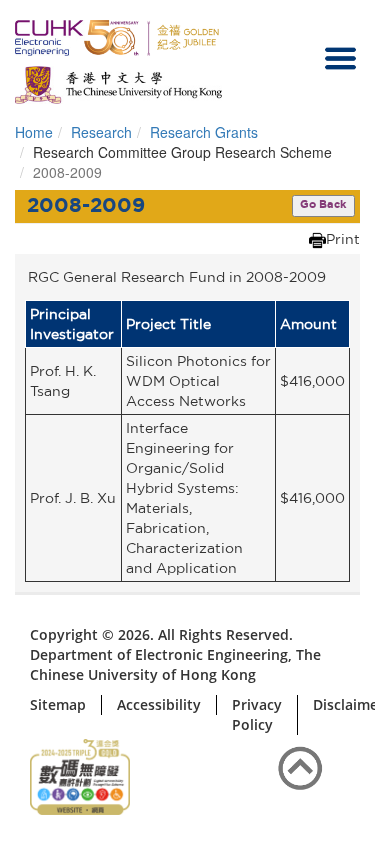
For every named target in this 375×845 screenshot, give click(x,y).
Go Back (323, 205)
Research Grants (204, 132)
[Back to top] (300, 770)
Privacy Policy (257, 714)
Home (34, 132)
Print (343, 238)
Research (101, 132)
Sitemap (58, 704)
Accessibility (159, 704)
